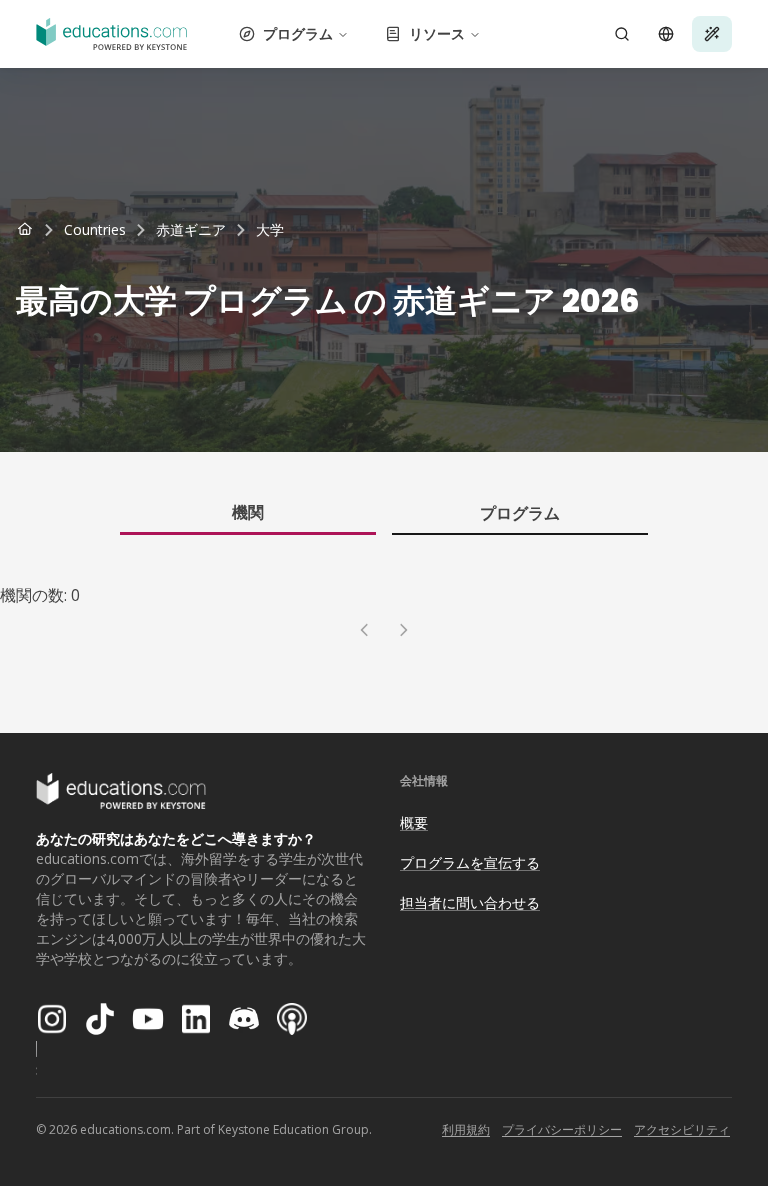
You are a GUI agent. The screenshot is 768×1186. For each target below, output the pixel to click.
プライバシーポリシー (562, 1129)
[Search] (622, 34)
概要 (414, 822)
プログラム (298, 33)
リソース (437, 33)
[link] (270, 230)
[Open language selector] (666, 34)
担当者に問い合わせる (470, 902)
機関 (248, 512)
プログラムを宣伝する (470, 862)
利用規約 (466, 1129)
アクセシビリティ (682, 1129)
